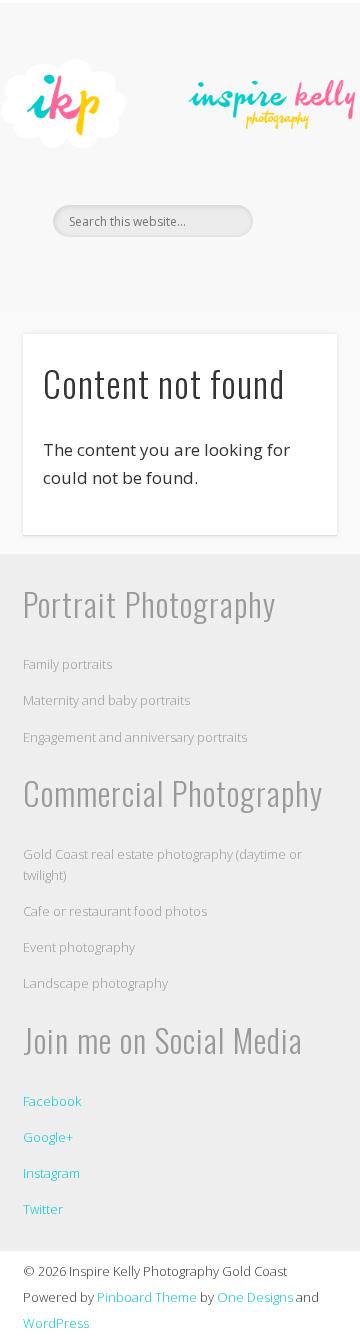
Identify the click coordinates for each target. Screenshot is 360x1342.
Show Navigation (290, 179)
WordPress (56, 1323)
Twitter (43, 1209)
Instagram (51, 1173)
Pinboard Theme (147, 1297)
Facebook (157, 271)
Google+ (48, 1137)
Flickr (198, 271)
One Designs (255, 1297)
